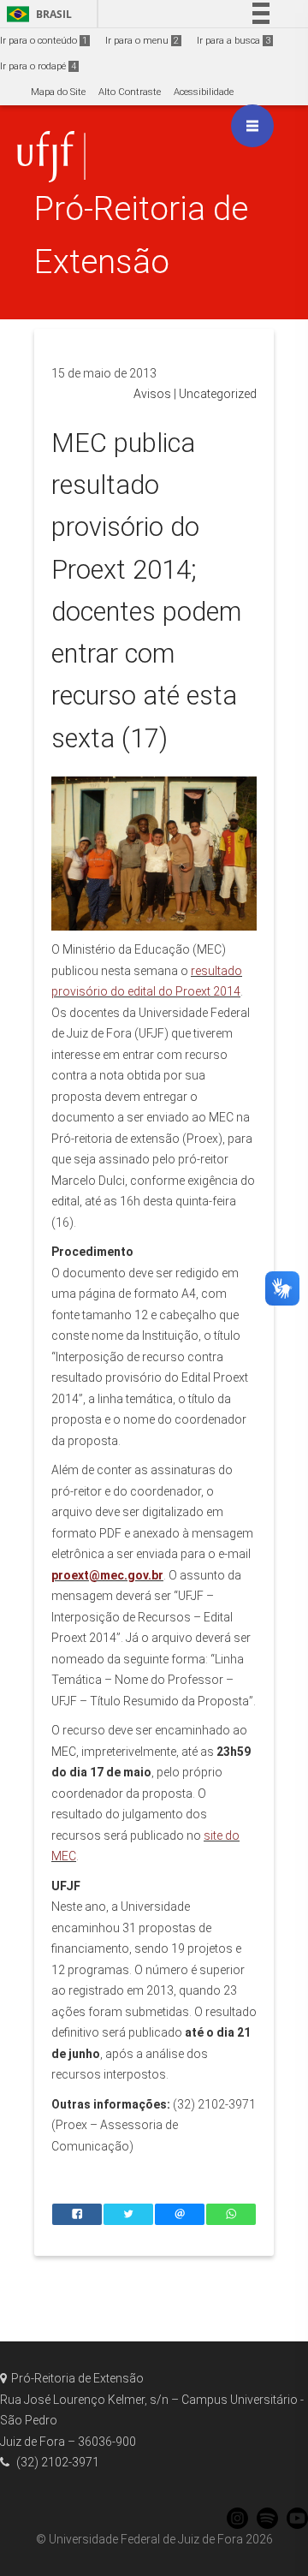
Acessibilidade (204, 92)
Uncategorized (218, 394)
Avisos (152, 394)
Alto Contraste (130, 92)
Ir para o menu (142, 41)
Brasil (36, 14)
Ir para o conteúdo (44, 41)
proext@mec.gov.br (107, 1575)
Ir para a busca (234, 41)
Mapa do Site (58, 92)
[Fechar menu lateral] (252, 126)
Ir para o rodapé (38, 66)
